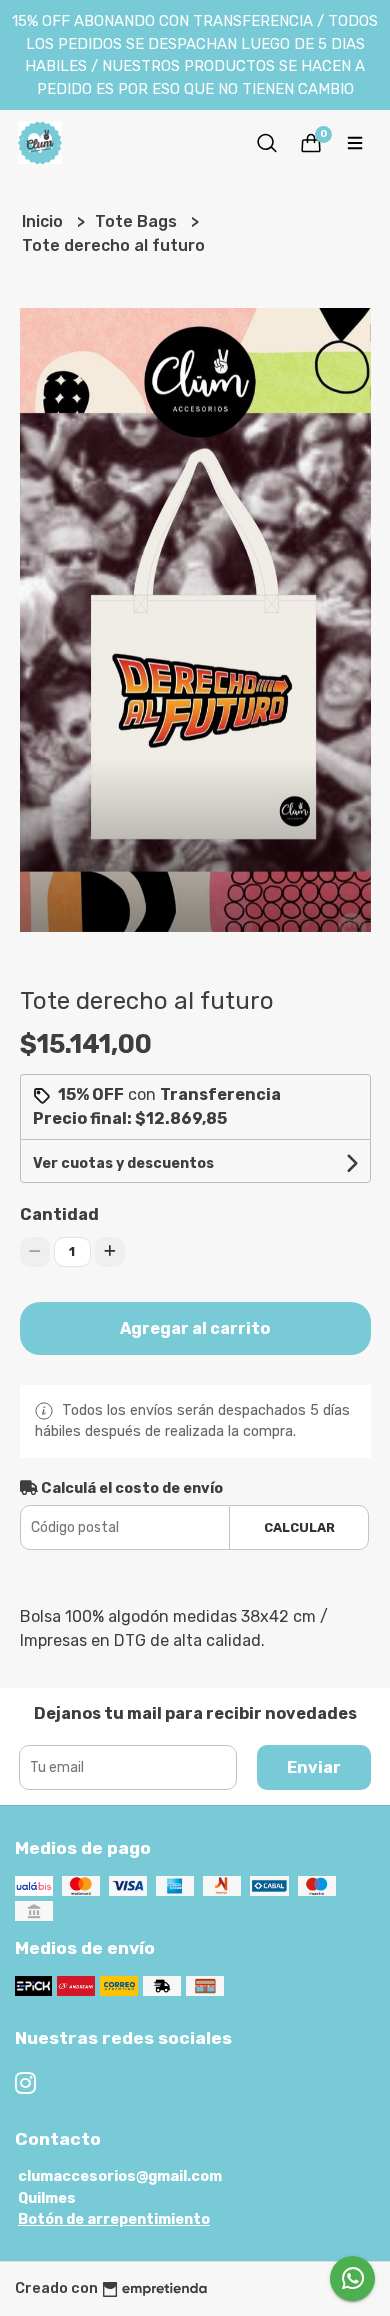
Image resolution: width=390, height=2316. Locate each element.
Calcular (299, 1527)
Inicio (44, 221)
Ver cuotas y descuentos (123, 1163)
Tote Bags (138, 221)
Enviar (314, 1767)
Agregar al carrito (195, 1328)
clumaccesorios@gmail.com (120, 2176)
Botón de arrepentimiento (114, 2219)
